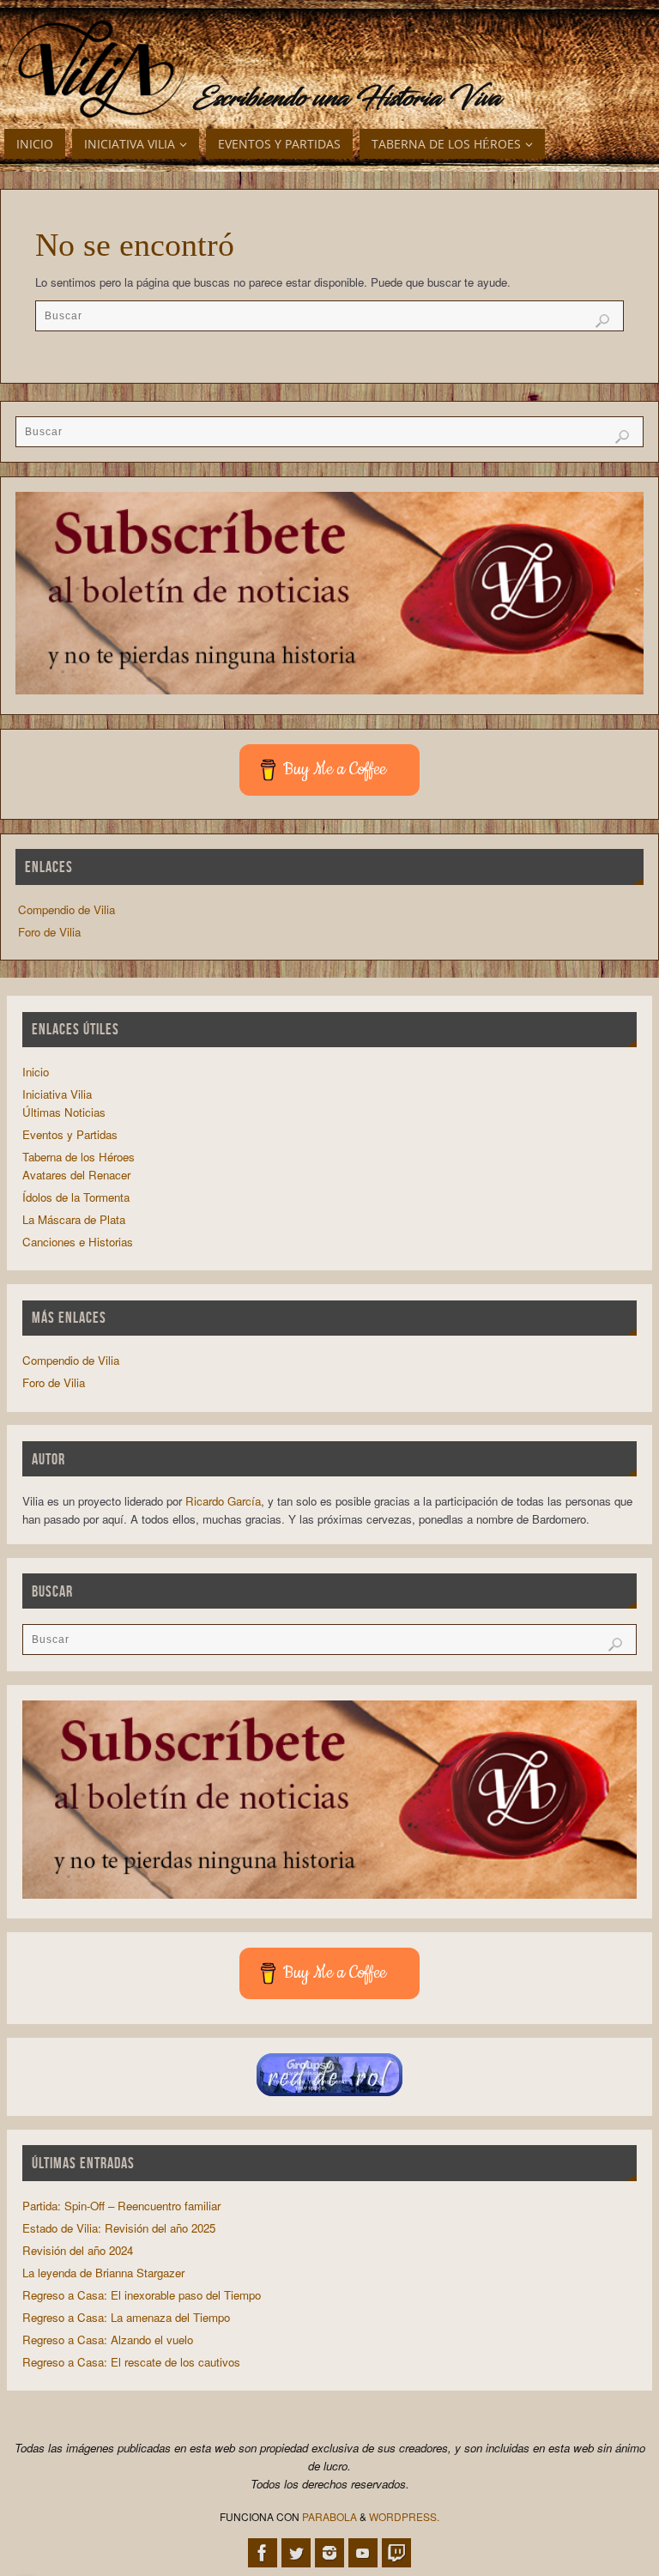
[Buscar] (602, 321)
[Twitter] (296, 2553)
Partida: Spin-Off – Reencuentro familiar (121, 2206)
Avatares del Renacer (76, 1175)
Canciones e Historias (78, 1242)
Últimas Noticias (64, 1112)
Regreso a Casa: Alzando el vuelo (108, 2340)
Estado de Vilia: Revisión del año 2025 (119, 2228)
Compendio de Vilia (67, 909)
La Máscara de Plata (74, 1219)
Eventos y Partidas (70, 1134)
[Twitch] (396, 2553)
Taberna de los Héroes (79, 1157)
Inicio (36, 1072)
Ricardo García (223, 1501)
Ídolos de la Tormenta (76, 1197)
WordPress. (404, 2516)
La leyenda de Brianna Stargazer (103, 2273)
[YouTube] (363, 2553)
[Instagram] (329, 2553)
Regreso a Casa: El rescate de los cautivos (131, 2362)
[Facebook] (263, 2553)
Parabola (329, 2516)
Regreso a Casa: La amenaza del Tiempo (126, 2317)
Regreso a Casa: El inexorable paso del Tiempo (142, 2295)
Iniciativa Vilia (57, 1094)
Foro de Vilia (49, 932)
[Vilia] (97, 70)
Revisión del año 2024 (78, 2250)
